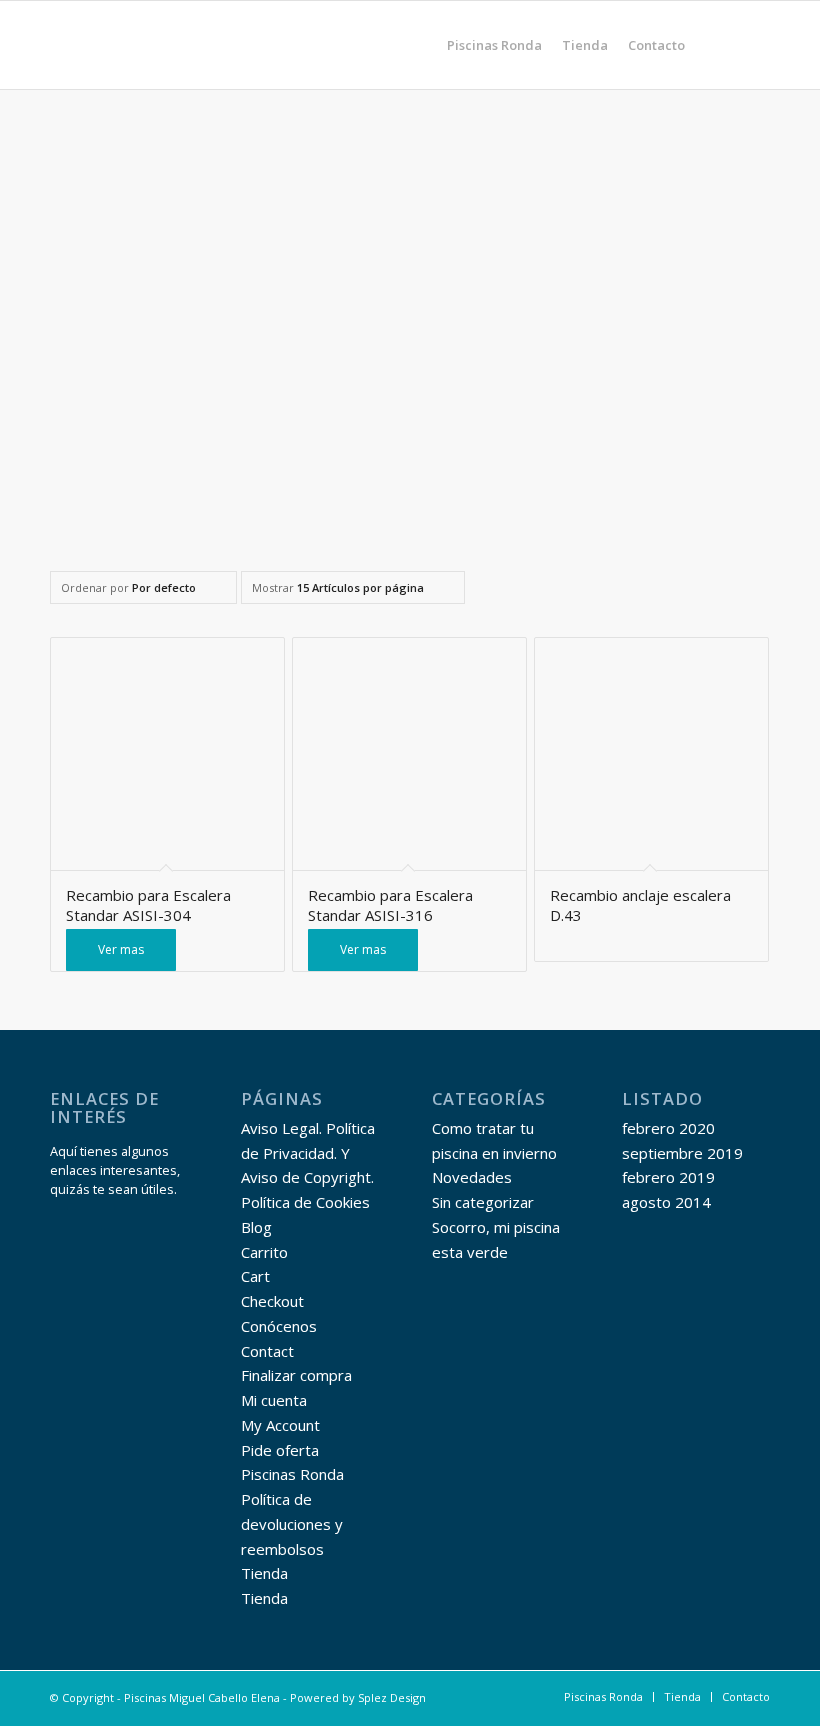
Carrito (264, 1252)
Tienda (264, 1573)
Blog (256, 1227)
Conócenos (279, 1326)
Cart (255, 1276)
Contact (267, 1351)
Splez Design (392, 1697)
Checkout (272, 1301)
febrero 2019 (668, 1177)
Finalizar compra (296, 1375)
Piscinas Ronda (292, 1474)
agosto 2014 (666, 1202)
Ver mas (121, 949)
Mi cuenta (274, 1400)
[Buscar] (711, 45)
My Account (280, 1425)
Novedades (472, 1177)
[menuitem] (494, 45)
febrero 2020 (668, 1128)
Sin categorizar (483, 1202)
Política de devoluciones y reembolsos (292, 1524)
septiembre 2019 (682, 1153)
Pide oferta (280, 1450)
